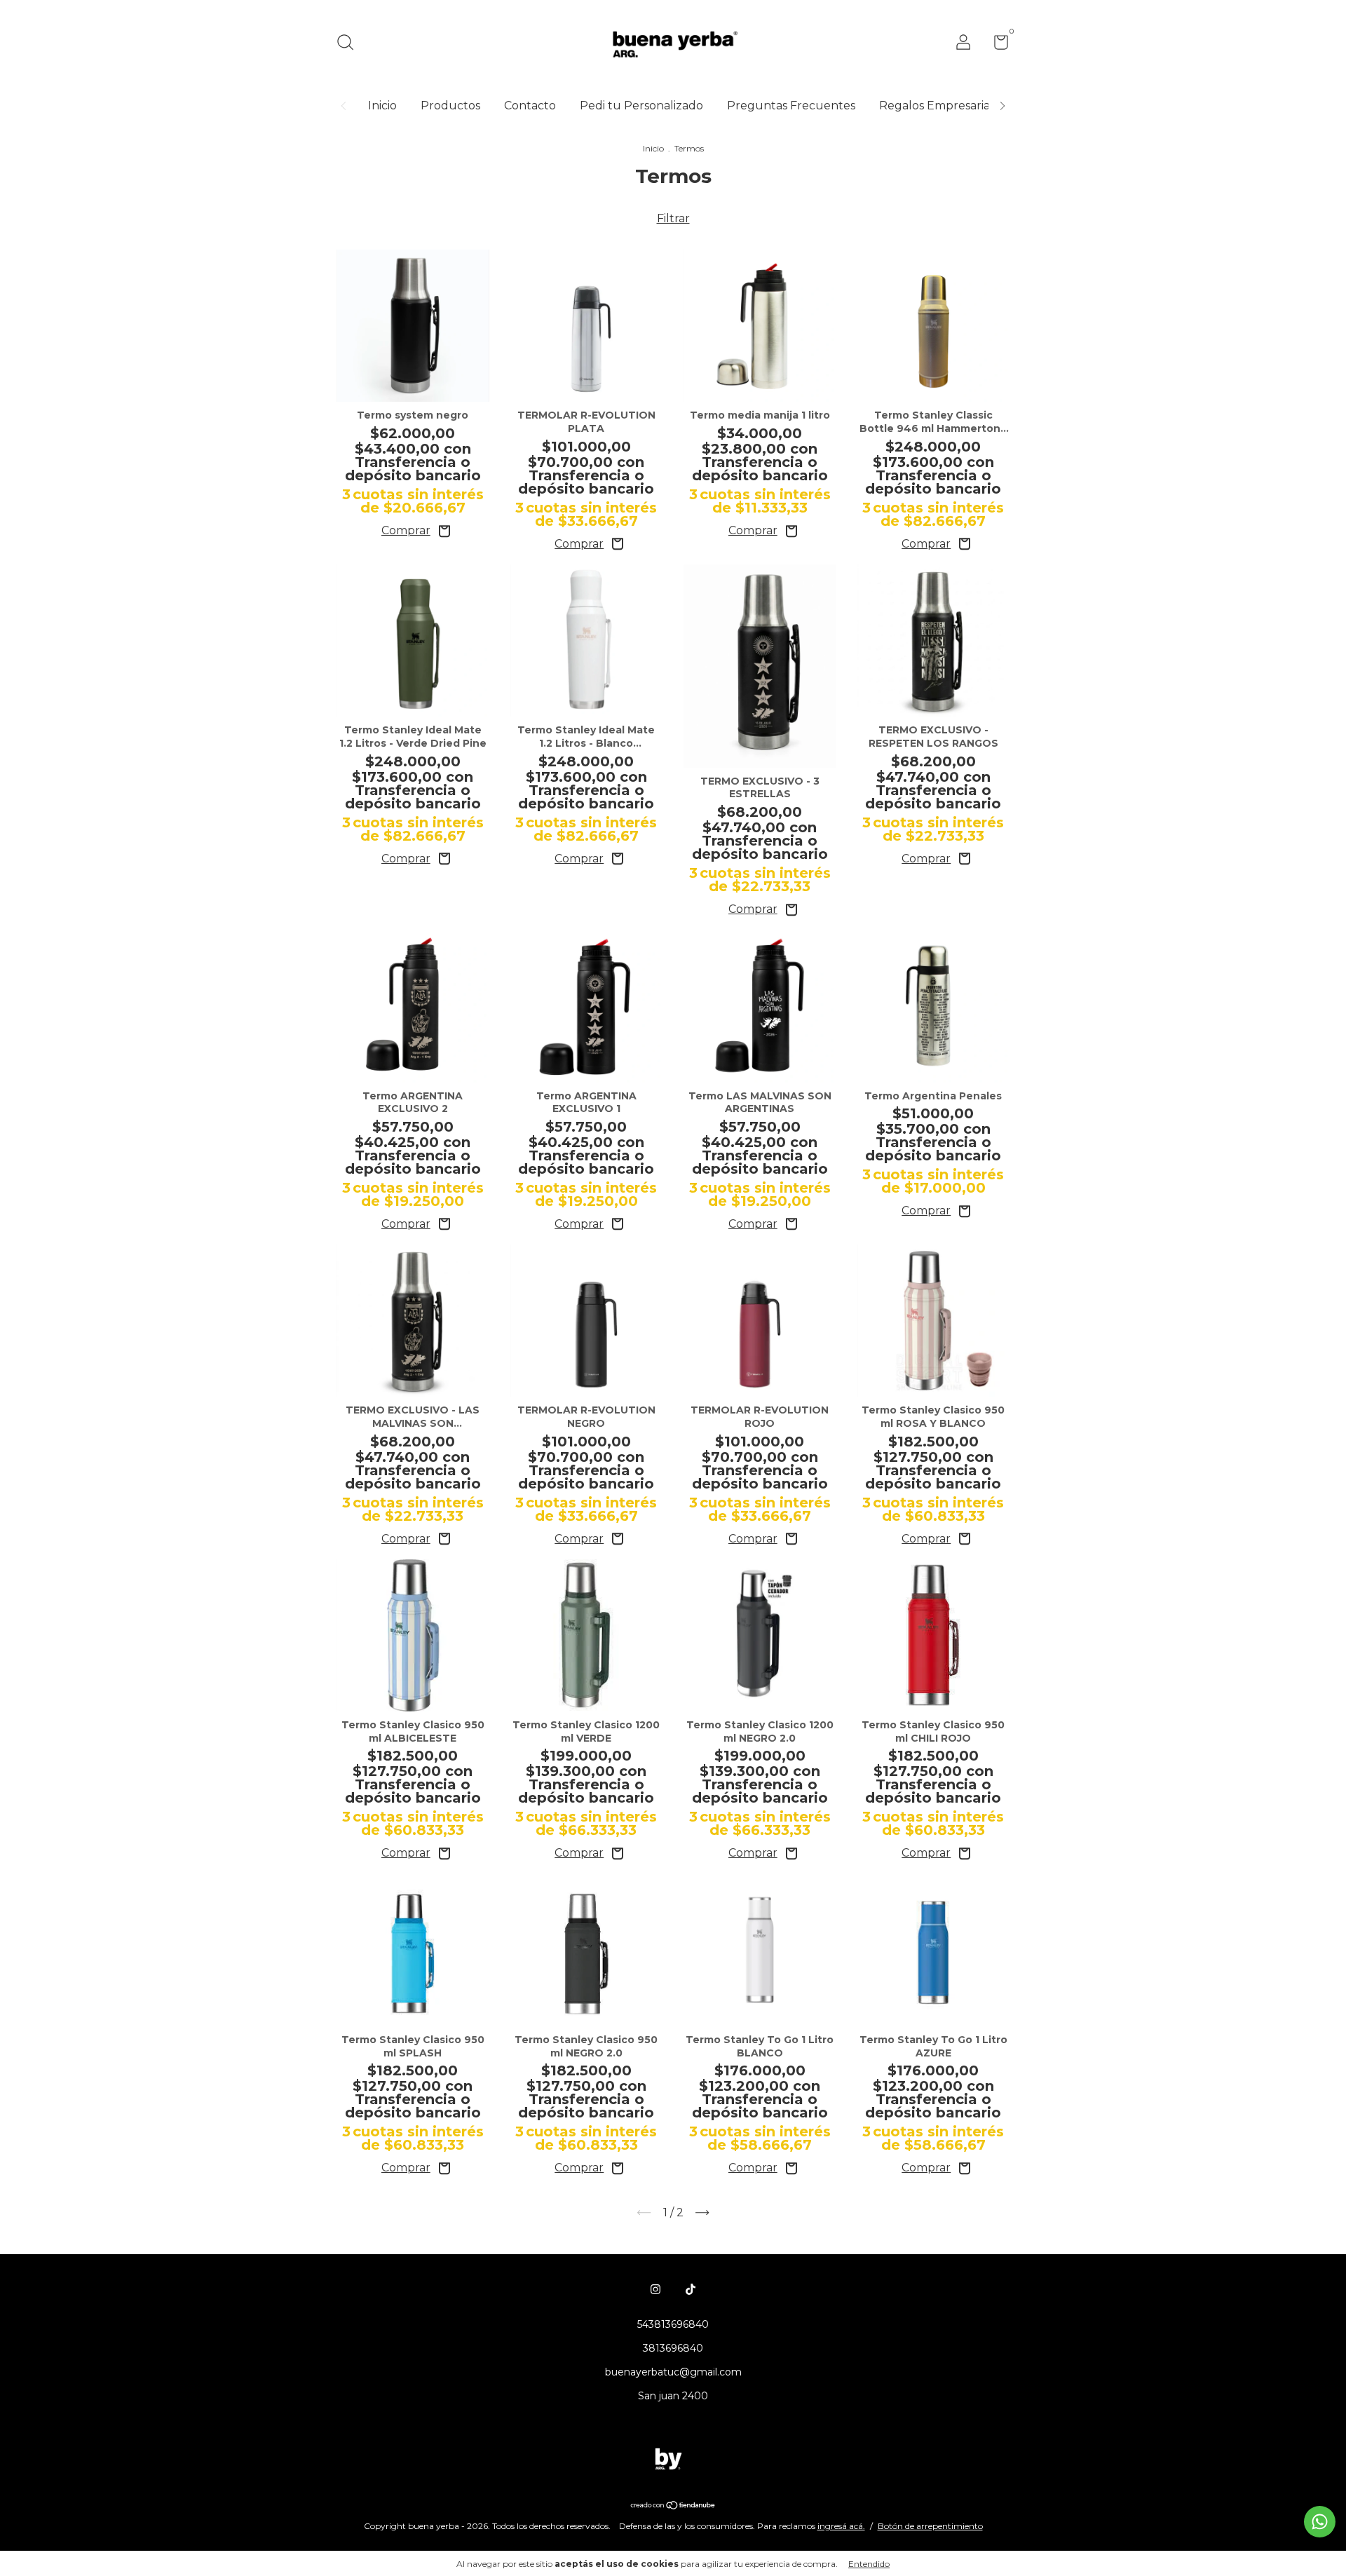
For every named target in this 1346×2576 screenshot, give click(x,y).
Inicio (382, 106)
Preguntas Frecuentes (791, 106)
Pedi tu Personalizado (641, 106)
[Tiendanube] (673, 2506)
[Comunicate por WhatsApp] (1320, 2522)
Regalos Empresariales (942, 106)
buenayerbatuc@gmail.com (673, 2372)
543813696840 (673, 2324)
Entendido (869, 2564)
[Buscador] (350, 44)
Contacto (530, 106)
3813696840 (673, 2348)
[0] (996, 45)
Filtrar (673, 218)
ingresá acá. (841, 2526)
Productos (450, 106)
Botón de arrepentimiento (930, 2526)
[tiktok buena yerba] (691, 2289)
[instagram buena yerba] (655, 2289)
